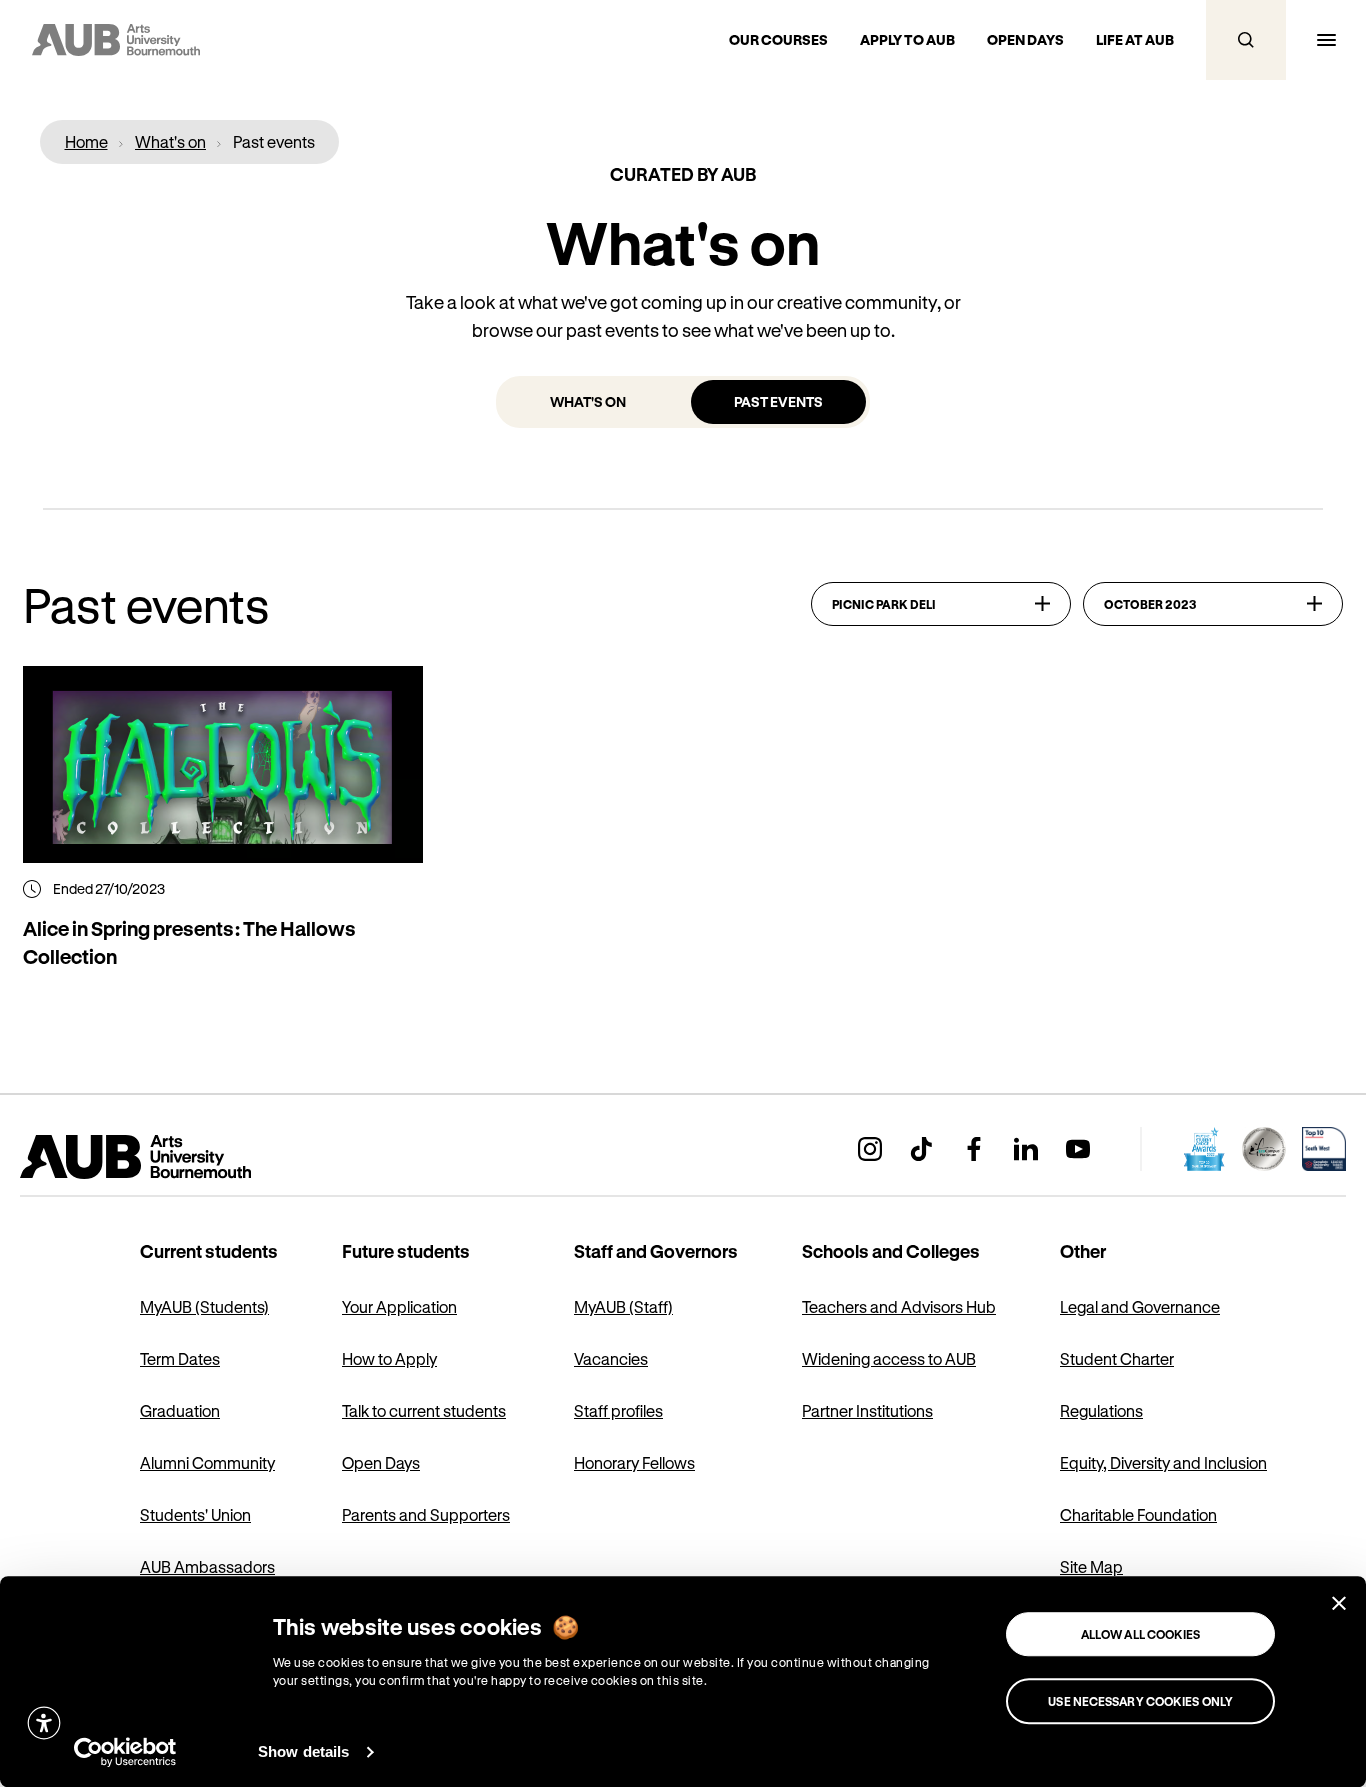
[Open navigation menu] (1326, 40)
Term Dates (180, 1358)
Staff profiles (618, 1410)
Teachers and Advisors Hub (899, 1306)
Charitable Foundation (1138, 1514)
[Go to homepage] (180, 1157)
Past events (778, 401)
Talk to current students (424, 1410)
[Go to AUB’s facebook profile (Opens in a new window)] (974, 1149)
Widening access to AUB (889, 1358)
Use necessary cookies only (1140, 1701)
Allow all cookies (1141, 1634)
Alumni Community (207, 1462)
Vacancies (611, 1358)
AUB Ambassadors (207, 1566)
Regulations (1101, 1410)
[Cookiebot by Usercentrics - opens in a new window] (125, 1752)
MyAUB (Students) (204, 1306)
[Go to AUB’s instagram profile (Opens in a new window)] (870, 1149)
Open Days (381, 1462)
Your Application (399, 1306)
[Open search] (1246, 40)
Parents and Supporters (426, 1514)
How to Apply (389, 1358)
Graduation (180, 1410)
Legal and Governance (1140, 1306)
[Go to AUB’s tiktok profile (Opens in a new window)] (922, 1149)
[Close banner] (1339, 1603)
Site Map (1091, 1566)
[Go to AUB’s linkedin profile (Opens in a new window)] (1026, 1149)
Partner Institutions (867, 1410)
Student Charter (1117, 1358)
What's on (588, 401)
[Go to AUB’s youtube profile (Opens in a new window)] (1078, 1149)
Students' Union (195, 1514)
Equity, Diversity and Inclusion (1163, 1462)
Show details (303, 1751)
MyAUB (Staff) (623, 1306)
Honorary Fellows (634, 1462)
